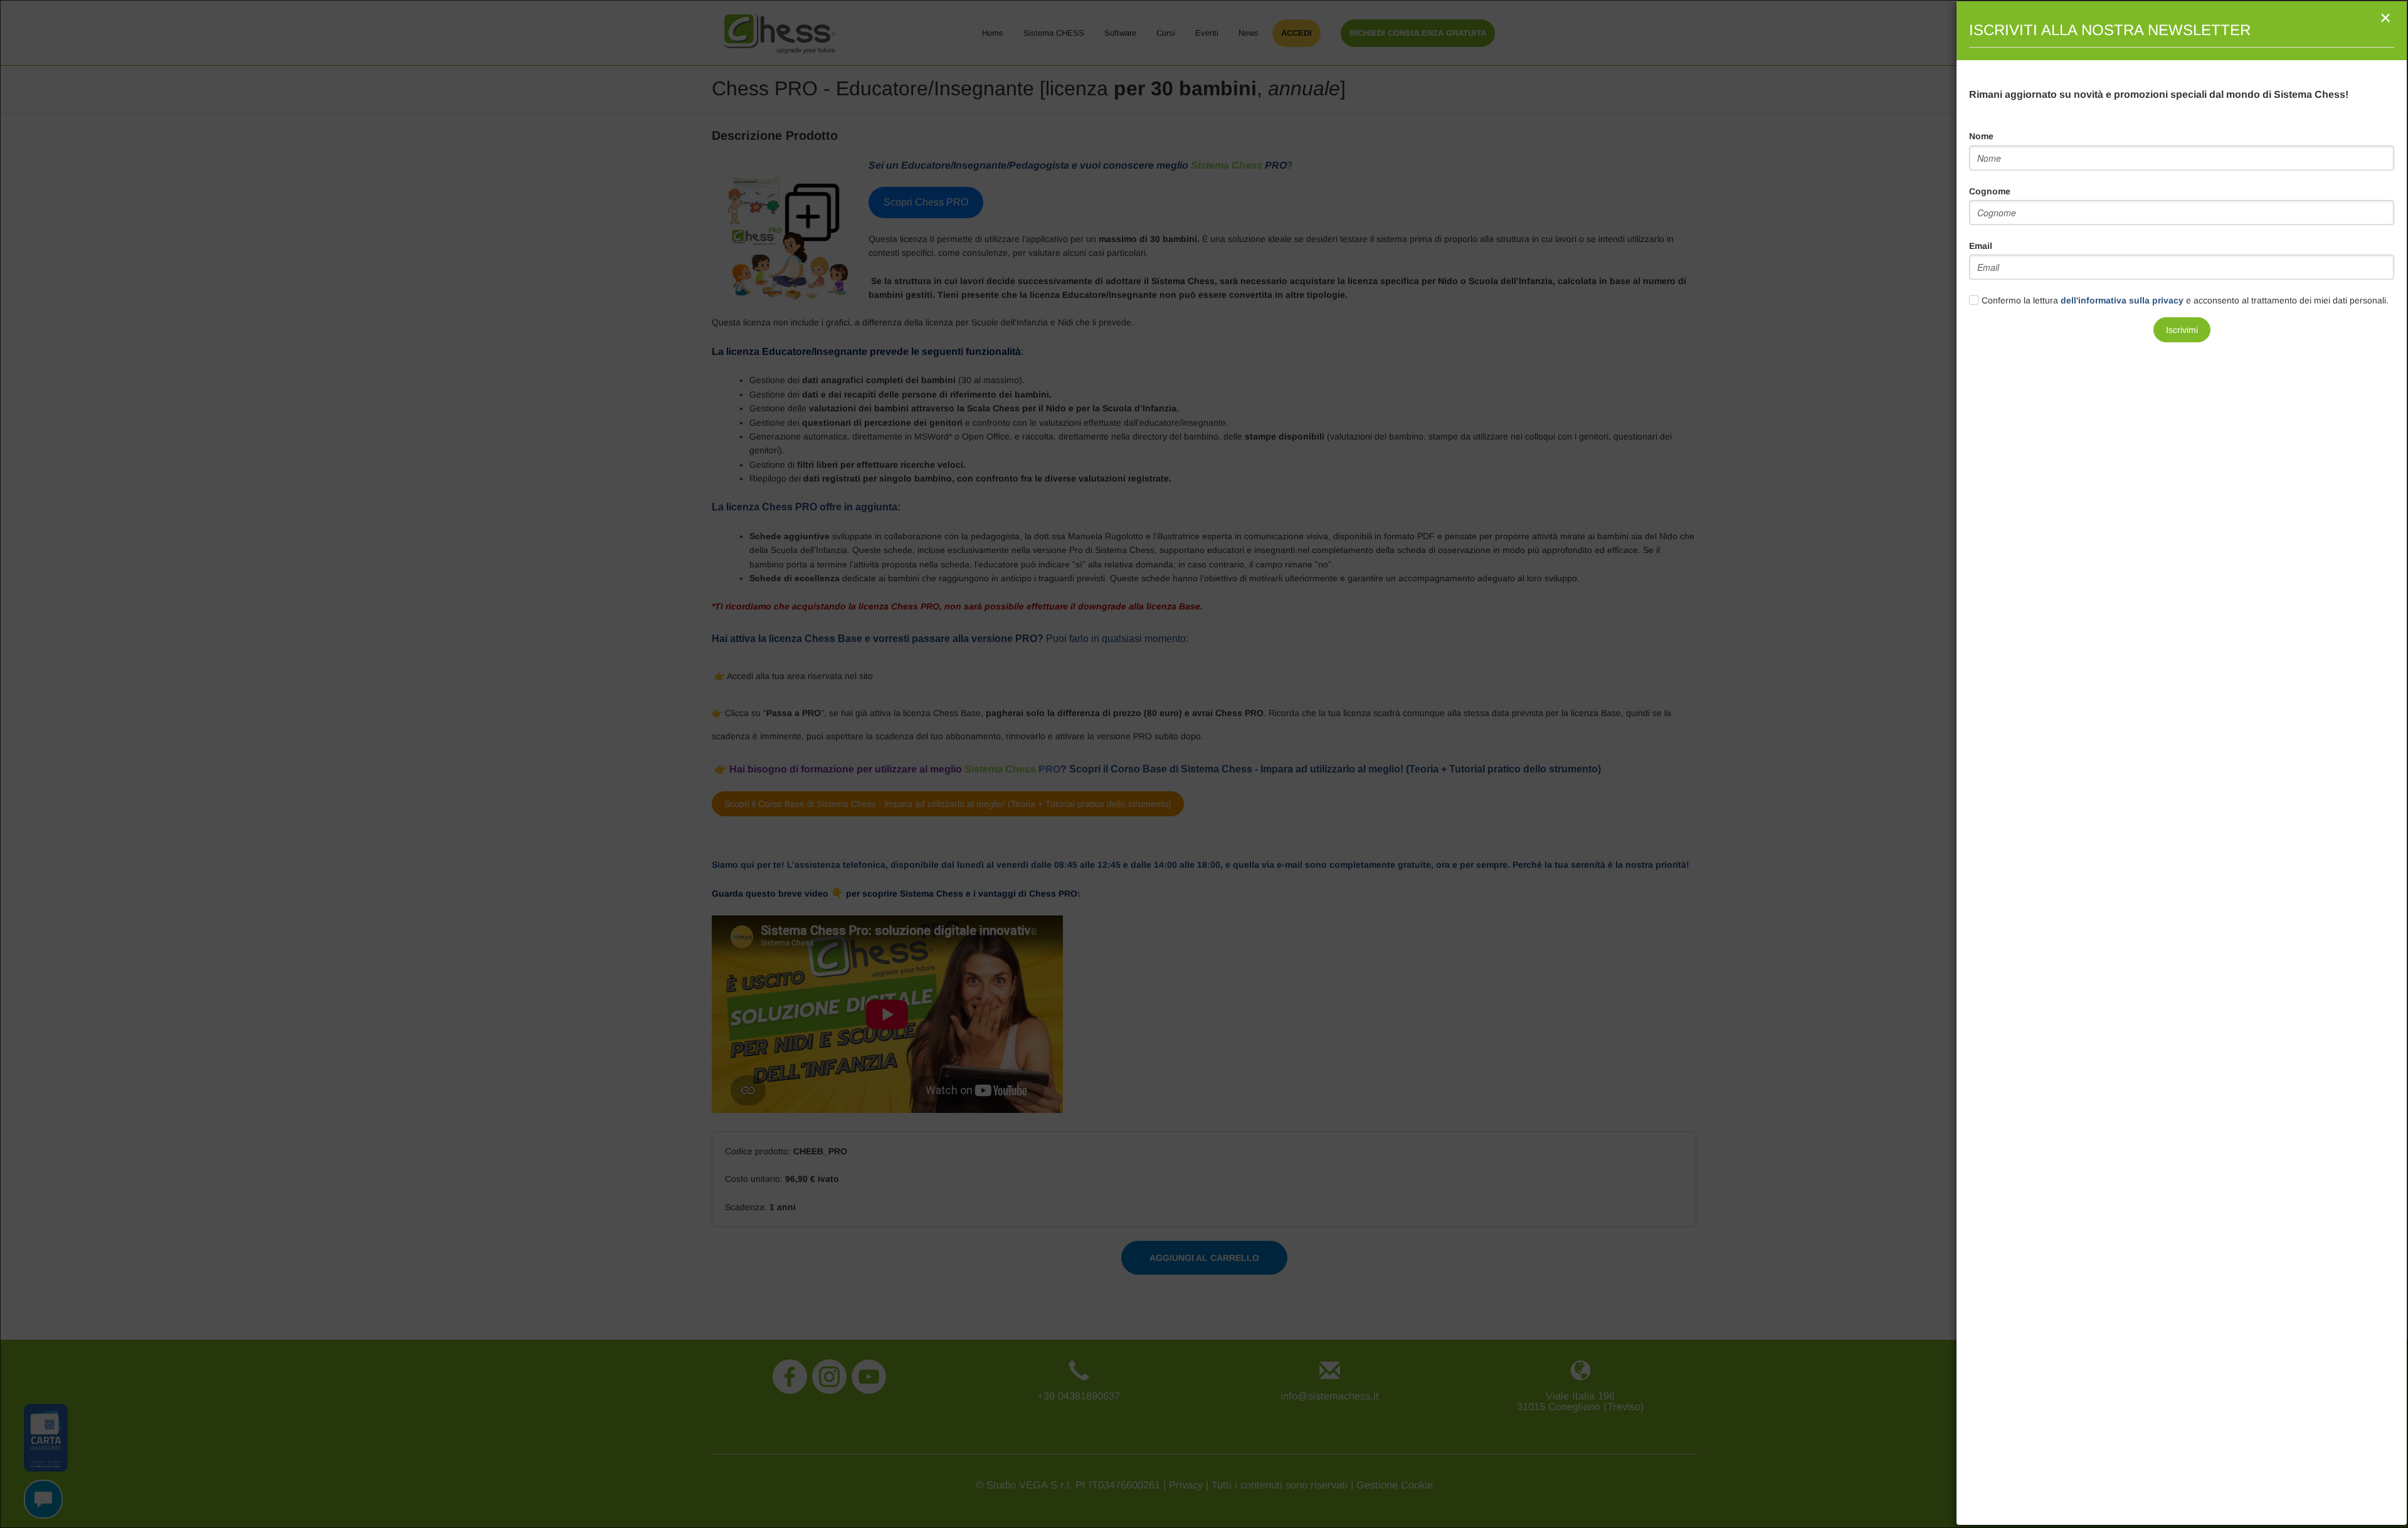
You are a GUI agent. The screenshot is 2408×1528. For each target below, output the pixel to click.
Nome (1981, 136)
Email (1981, 246)
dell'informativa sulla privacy (2122, 300)
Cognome (1990, 191)
